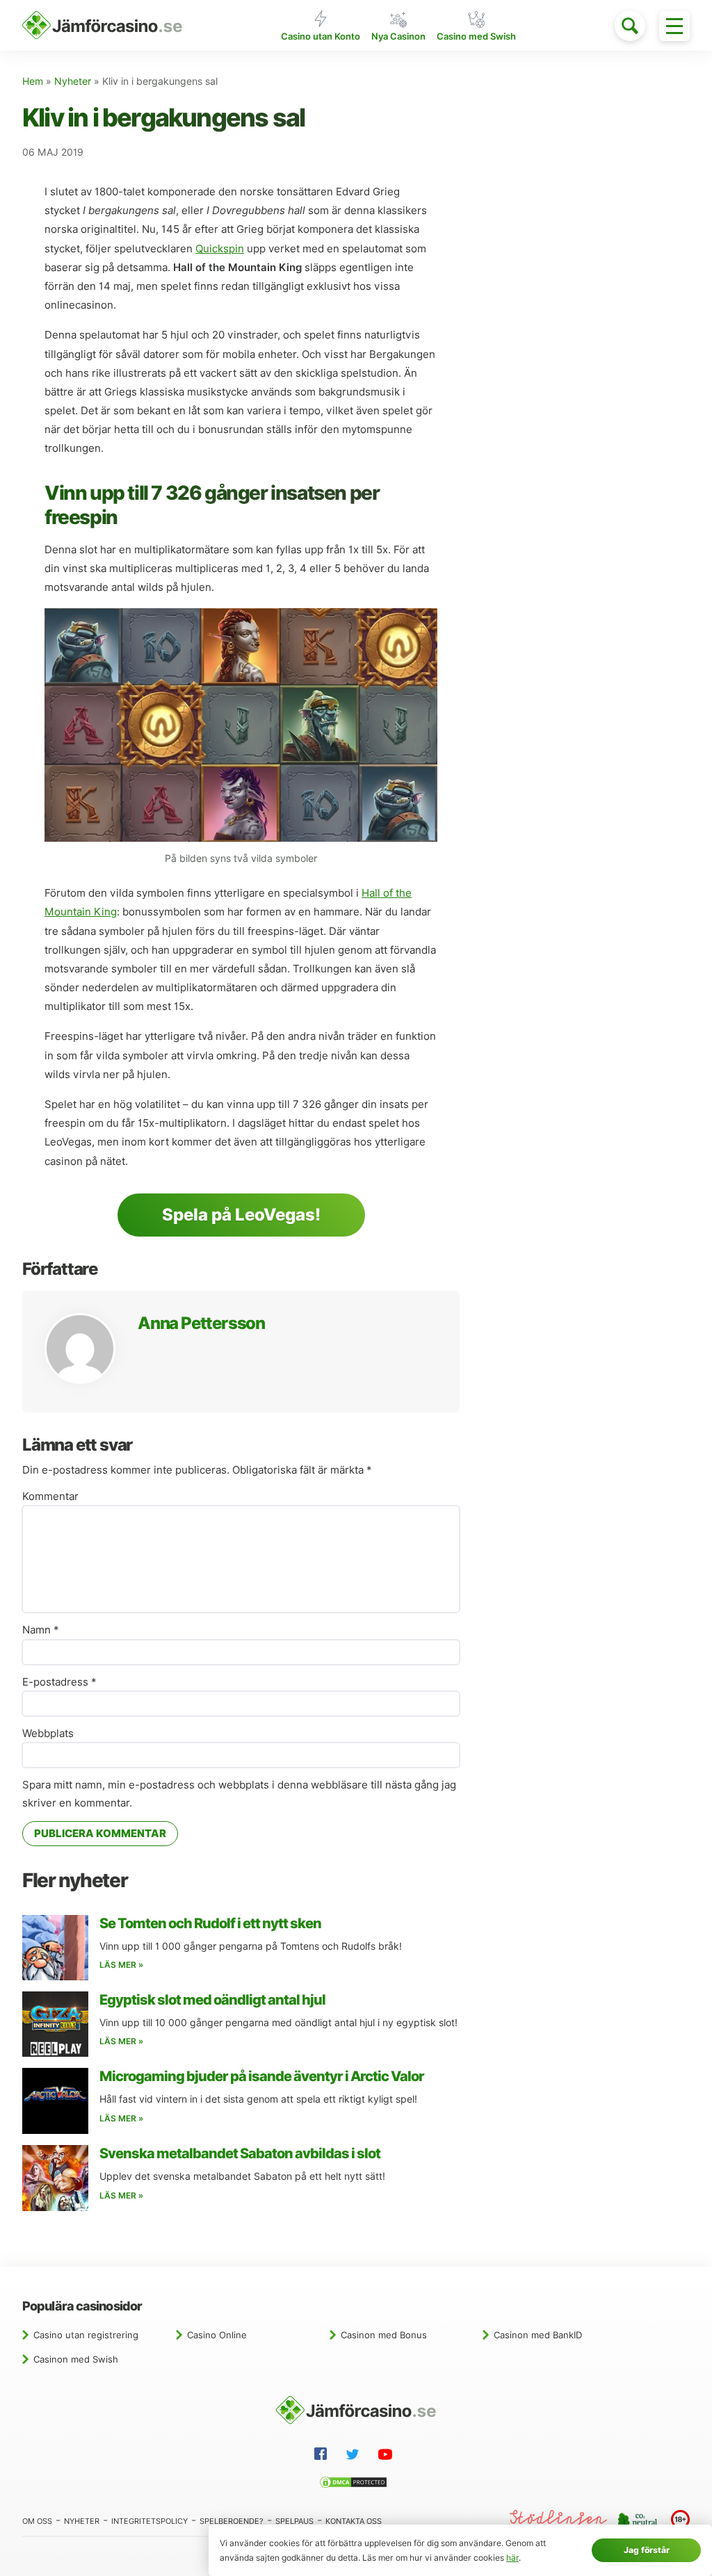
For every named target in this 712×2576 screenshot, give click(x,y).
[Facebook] (323, 2456)
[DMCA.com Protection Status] (356, 2484)
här (512, 2558)
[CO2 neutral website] (639, 2520)
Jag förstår (647, 2550)
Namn (41, 1630)
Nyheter (73, 81)
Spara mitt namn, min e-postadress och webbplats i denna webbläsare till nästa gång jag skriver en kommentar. (239, 1794)
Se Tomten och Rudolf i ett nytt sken (210, 1923)
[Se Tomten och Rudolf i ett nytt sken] (55, 1948)
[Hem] (102, 25)
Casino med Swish (476, 36)
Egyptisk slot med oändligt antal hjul (212, 2000)
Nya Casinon (398, 36)
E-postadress (59, 1682)
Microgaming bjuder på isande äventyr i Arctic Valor (262, 2076)
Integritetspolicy (149, 2521)
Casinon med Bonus (384, 2335)
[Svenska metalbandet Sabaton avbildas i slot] (55, 2178)
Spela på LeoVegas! (241, 1215)
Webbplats (48, 1734)
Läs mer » (121, 1965)
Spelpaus (294, 2521)
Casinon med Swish (76, 2359)
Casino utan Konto (321, 36)
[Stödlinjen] (558, 2520)
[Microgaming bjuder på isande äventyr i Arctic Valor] (55, 2101)
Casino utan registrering (86, 2335)
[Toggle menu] (674, 26)
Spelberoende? (232, 2521)
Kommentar (50, 1497)
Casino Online (217, 2335)
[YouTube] (388, 2456)
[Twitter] (355, 2456)
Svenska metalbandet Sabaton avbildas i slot (240, 2153)
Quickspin (220, 249)
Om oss (37, 2521)
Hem (33, 81)
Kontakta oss (354, 2521)
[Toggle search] (630, 26)
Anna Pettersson (201, 1323)
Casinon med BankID (538, 2335)
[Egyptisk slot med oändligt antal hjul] (55, 2024)
